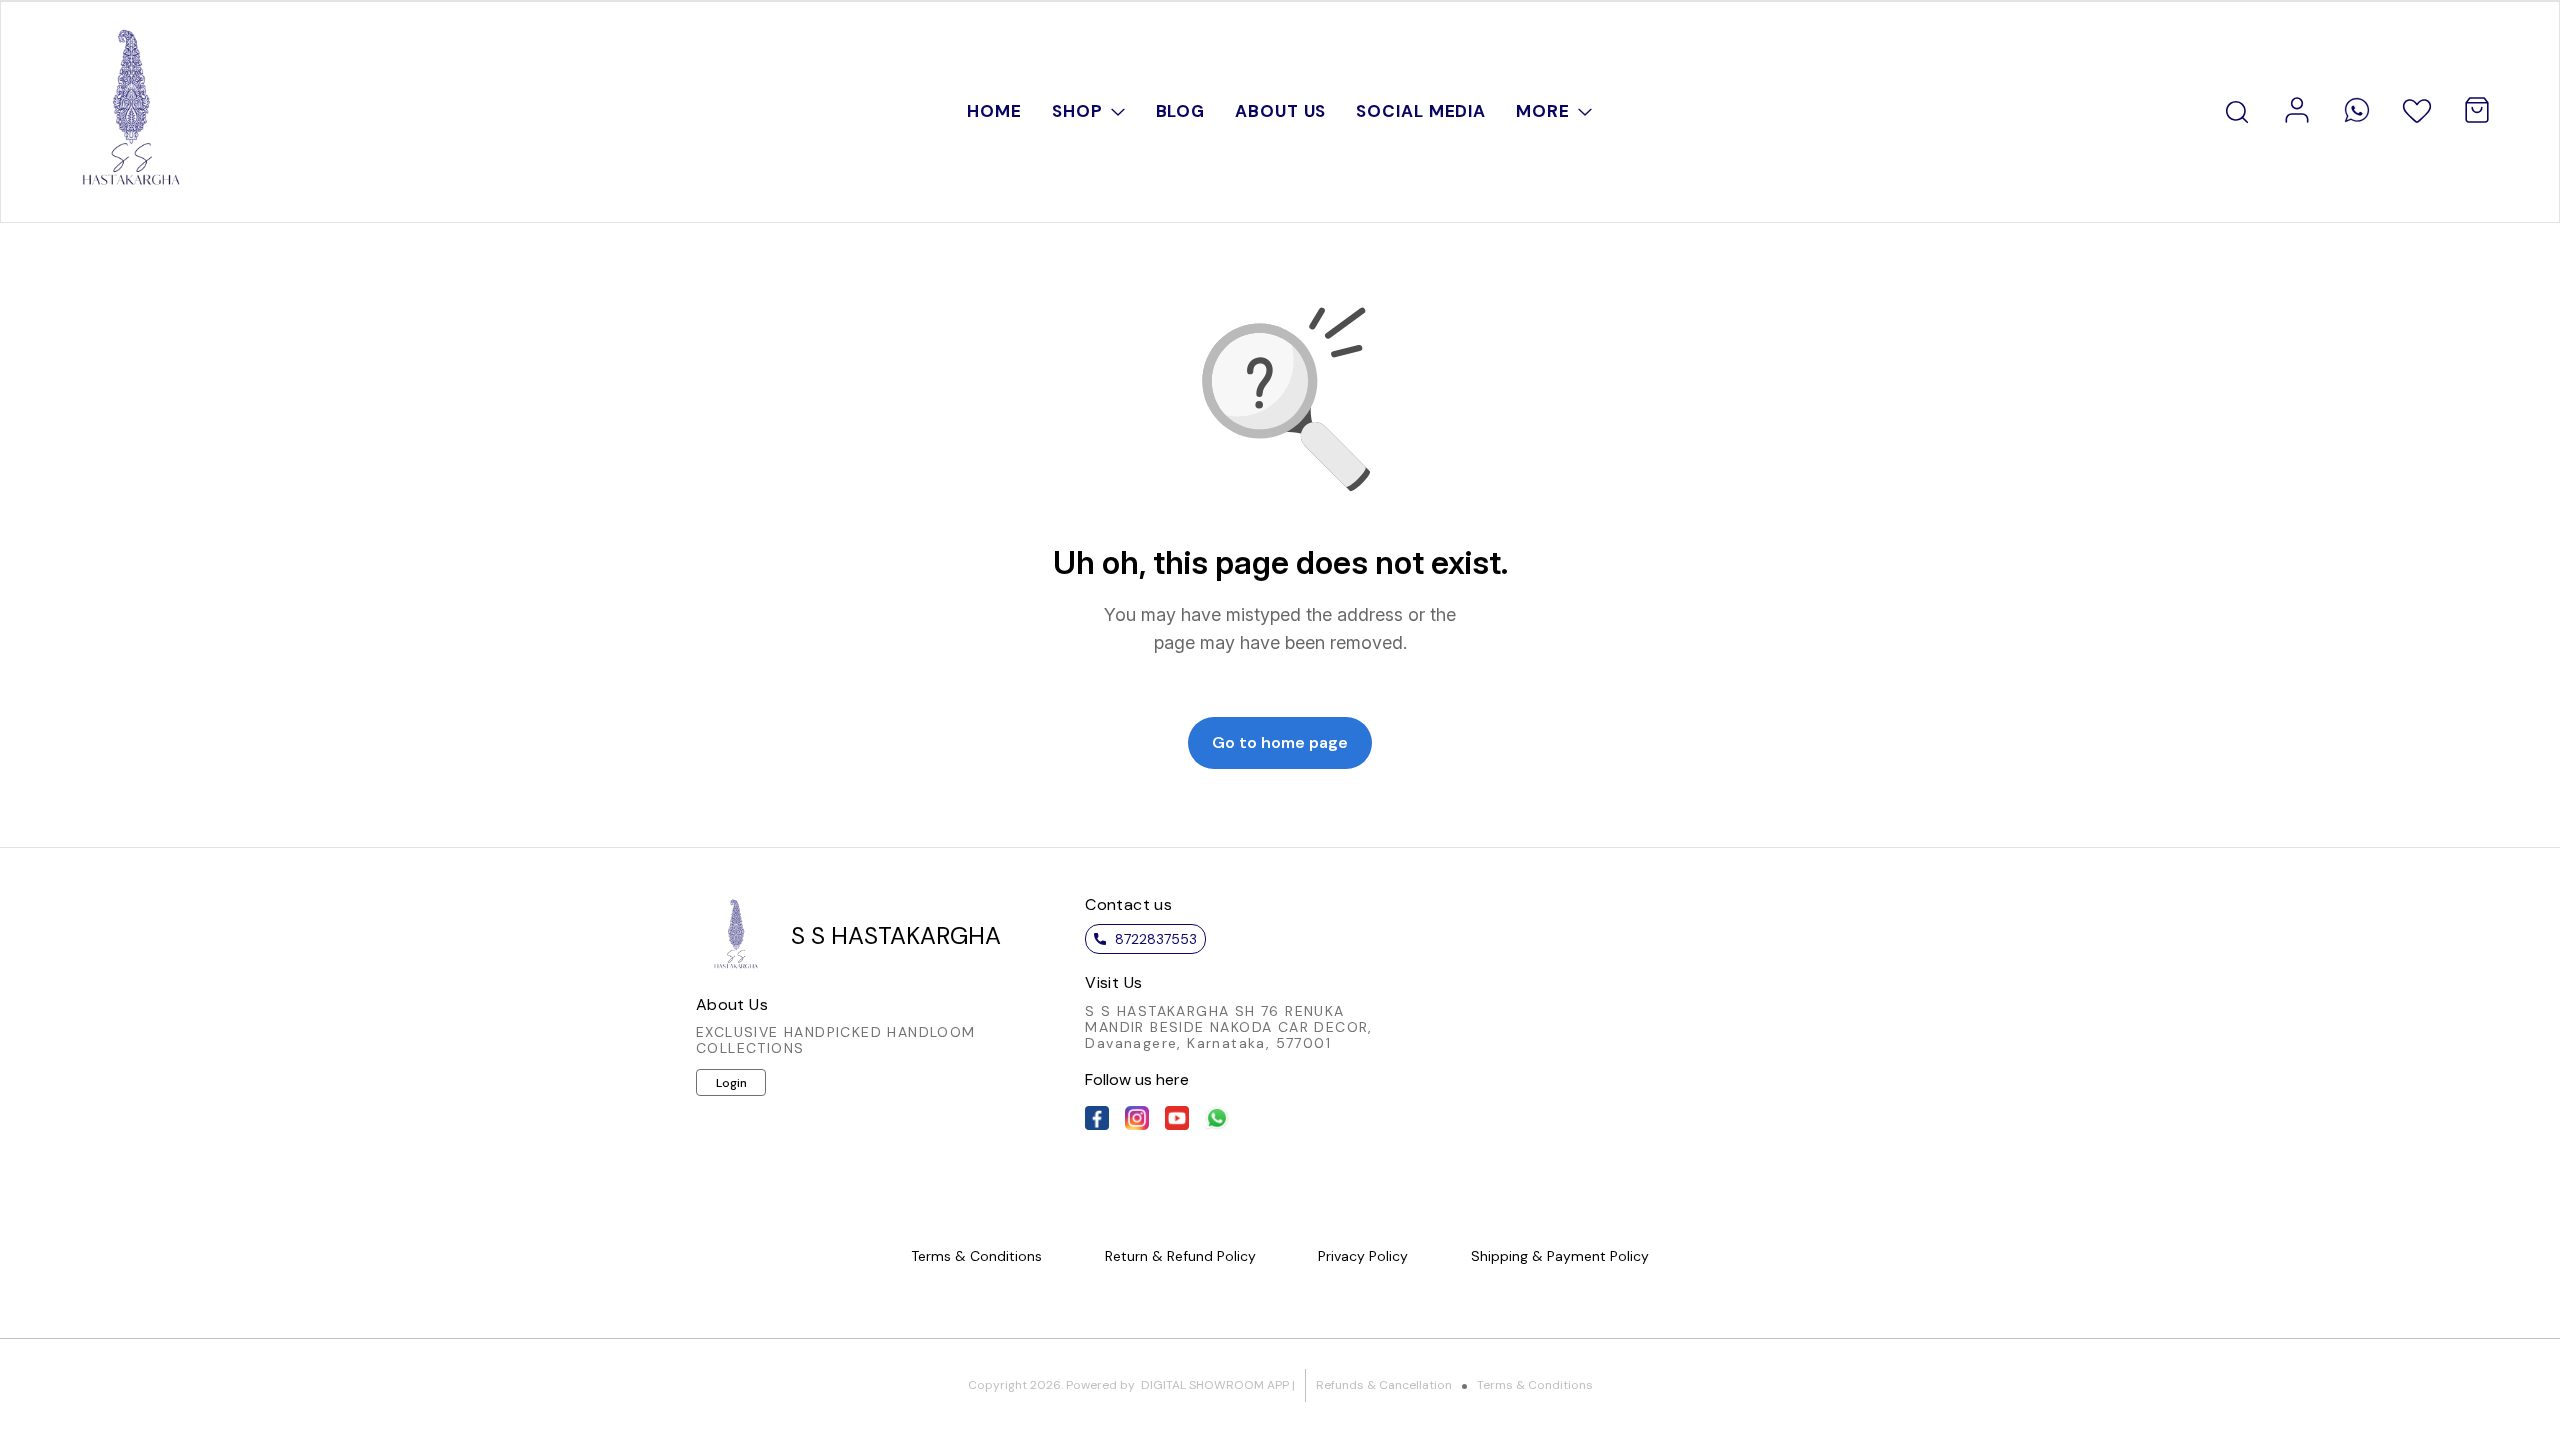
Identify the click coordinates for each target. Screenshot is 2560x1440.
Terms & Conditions (1535, 1385)
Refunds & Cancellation (1384, 1385)
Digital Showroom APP (1215, 1385)
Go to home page (1280, 742)
